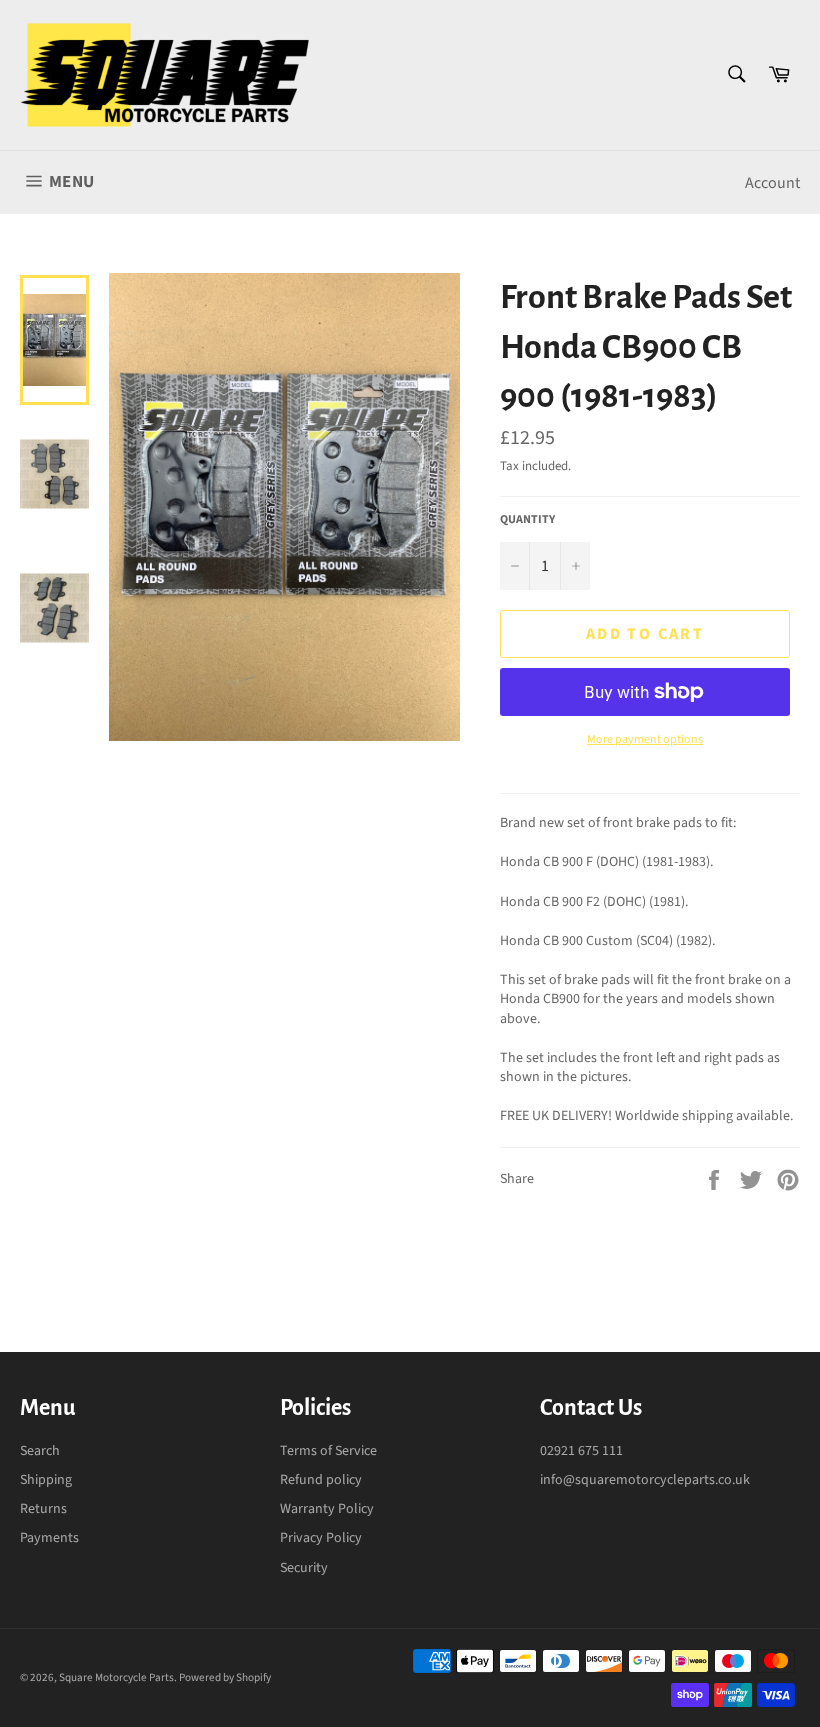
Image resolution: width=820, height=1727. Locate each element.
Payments (49, 1538)
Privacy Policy (321, 1538)
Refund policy (321, 1480)
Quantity (527, 520)
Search (40, 1451)
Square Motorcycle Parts (116, 1677)
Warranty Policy (327, 1509)
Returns (43, 1509)
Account (772, 183)
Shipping (46, 1480)
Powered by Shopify (225, 1677)
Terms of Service (328, 1451)
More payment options (645, 740)
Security (304, 1568)
